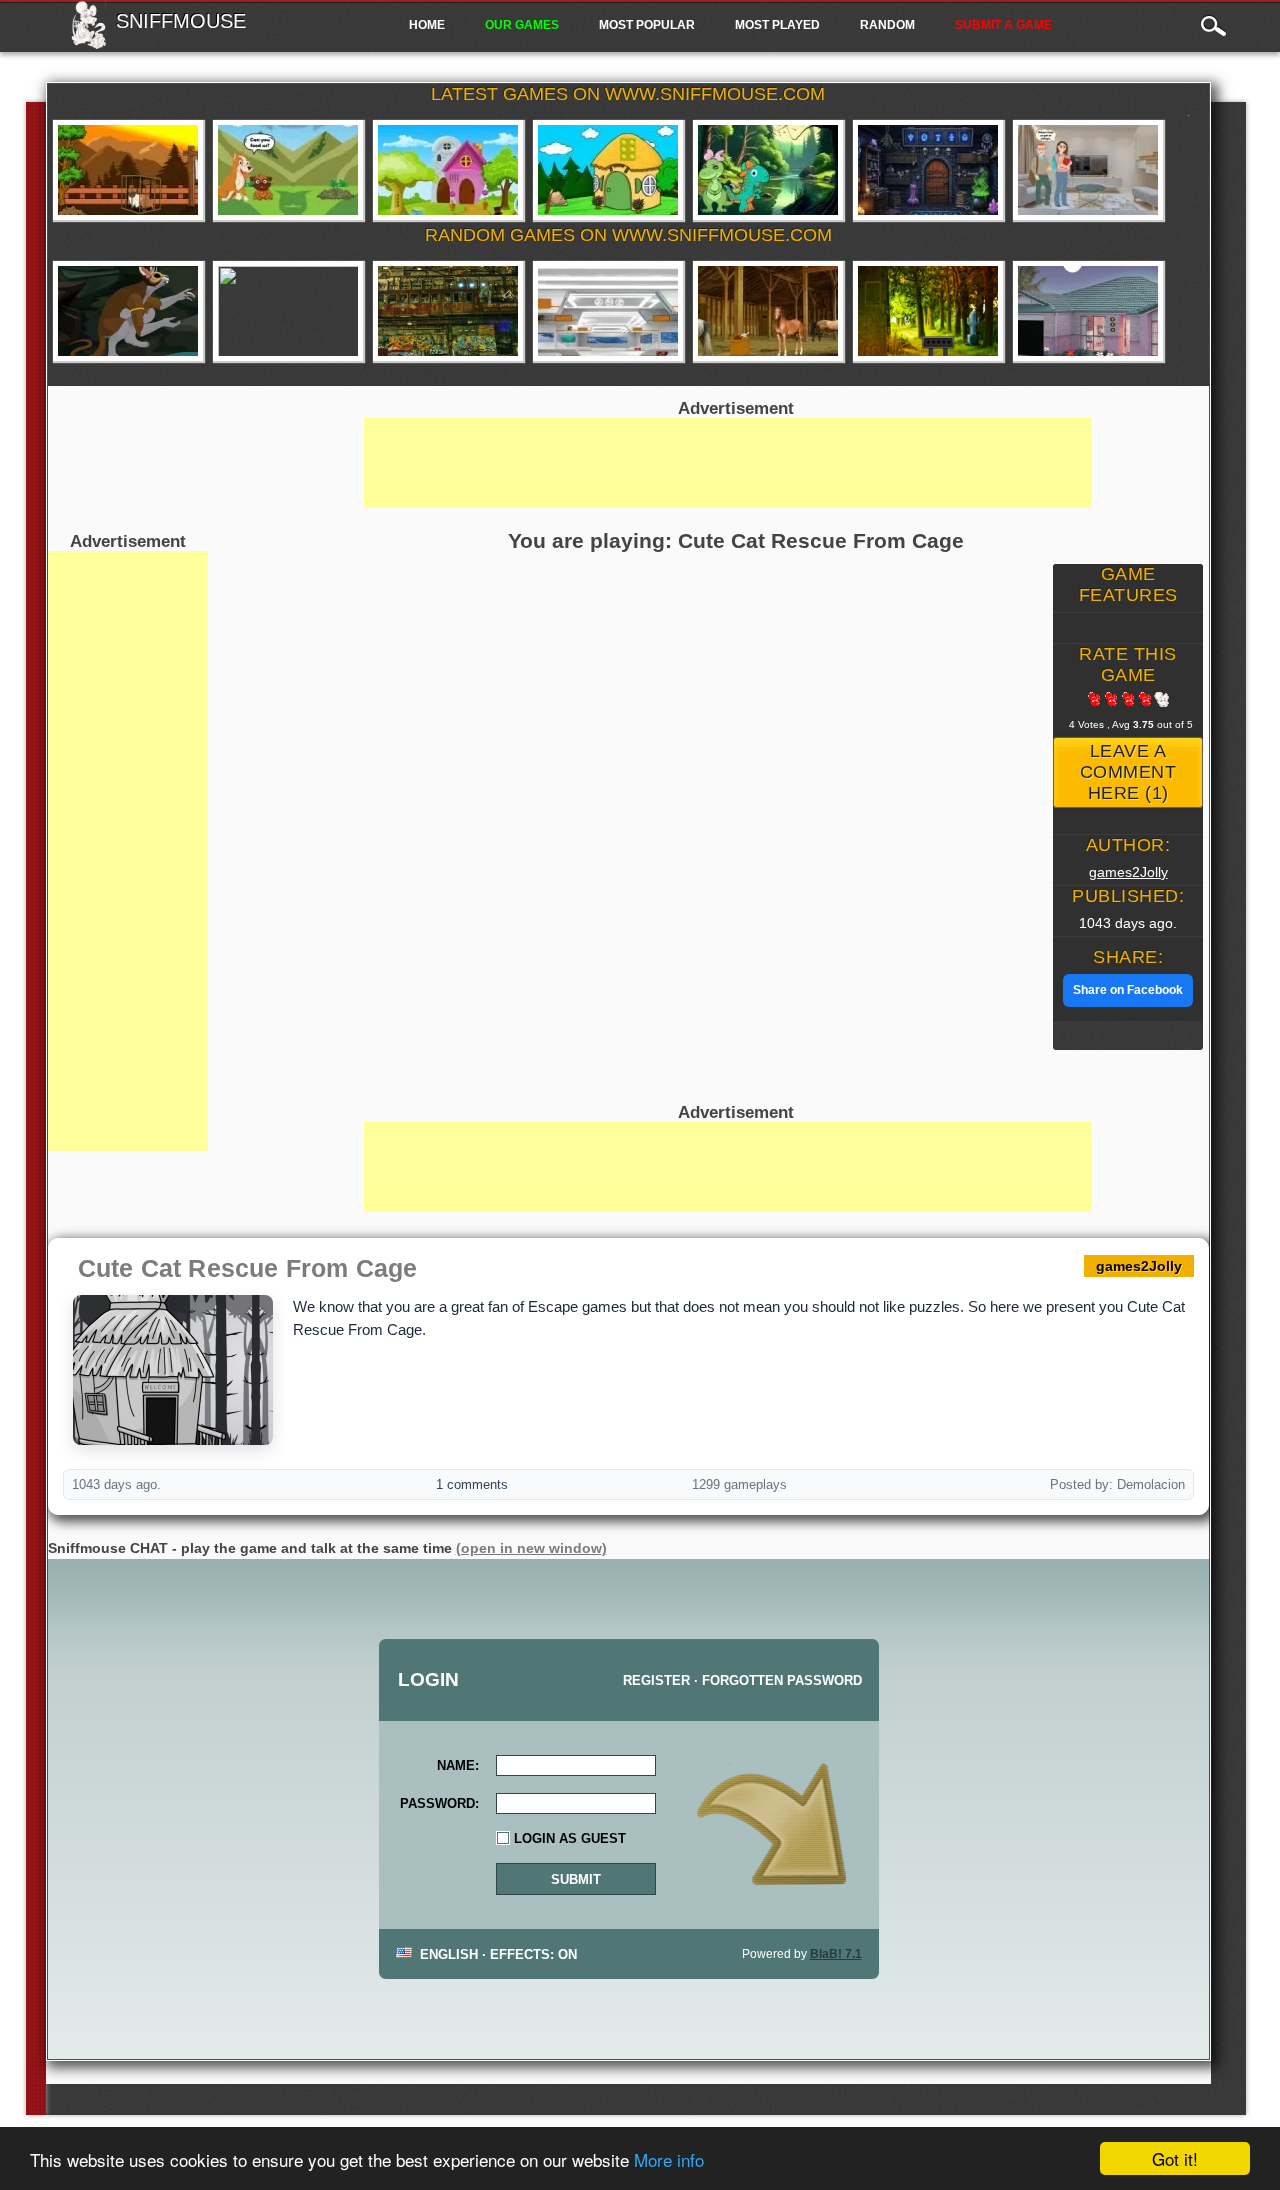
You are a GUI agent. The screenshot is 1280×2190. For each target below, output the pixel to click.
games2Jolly (1128, 872)
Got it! (1175, 2158)
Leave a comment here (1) (1128, 772)
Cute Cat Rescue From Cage (248, 1268)
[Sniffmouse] (88, 43)
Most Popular (647, 25)
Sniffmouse (181, 21)
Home (427, 25)
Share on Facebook (1128, 990)
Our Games (522, 25)
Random (887, 25)
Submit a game (1003, 25)
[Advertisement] (128, 851)
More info (669, 2159)
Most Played (777, 25)
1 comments (472, 1484)
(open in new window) (531, 1548)
